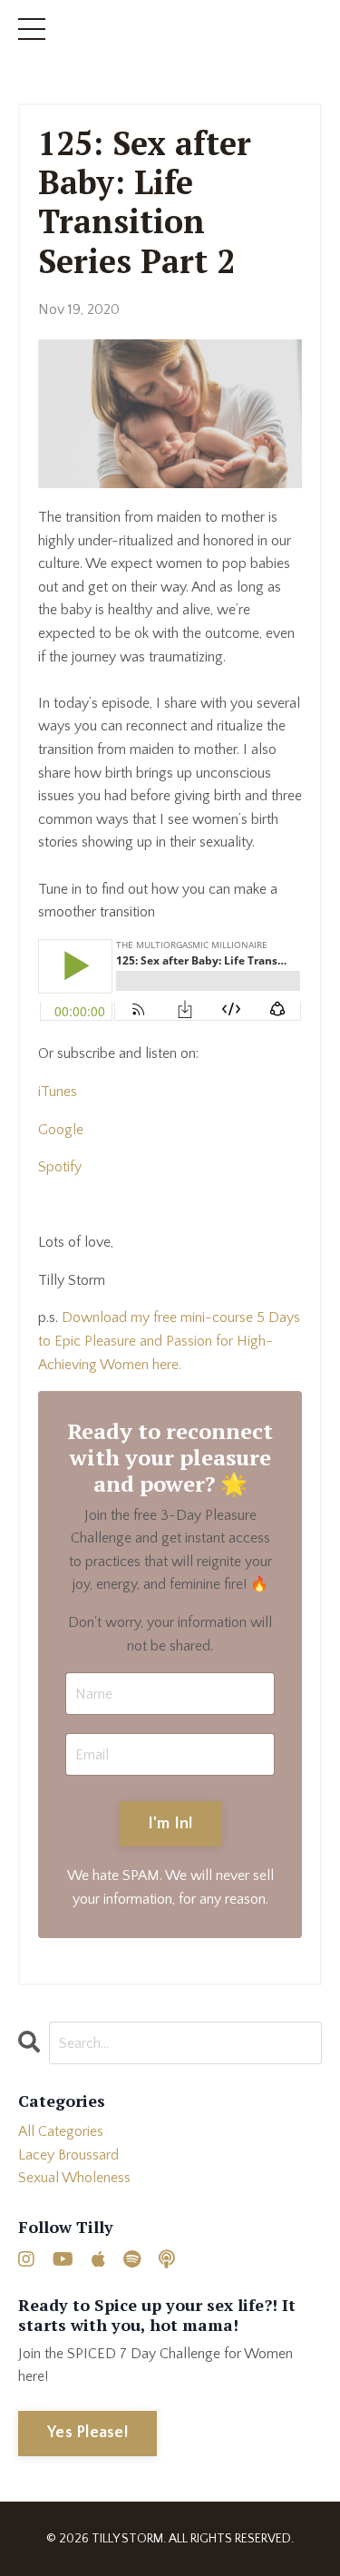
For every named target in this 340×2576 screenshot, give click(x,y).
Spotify (60, 1167)
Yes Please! (87, 2433)
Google (61, 1130)
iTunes (58, 1092)
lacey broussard (68, 2155)
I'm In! (170, 1824)
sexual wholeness (74, 2178)
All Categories (61, 2131)
